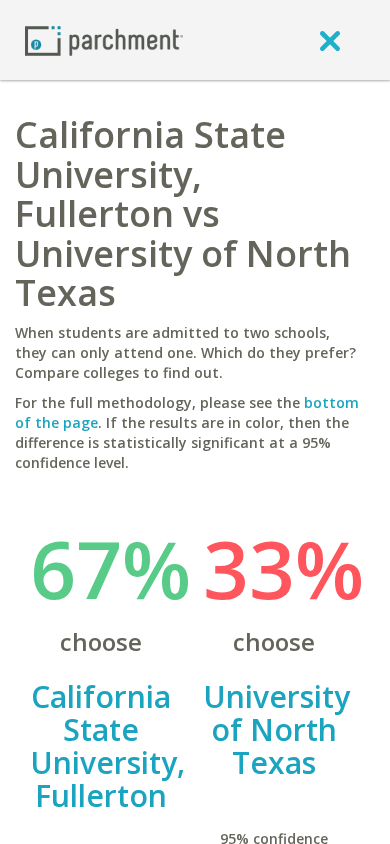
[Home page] (104, 39)
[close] (330, 40)
